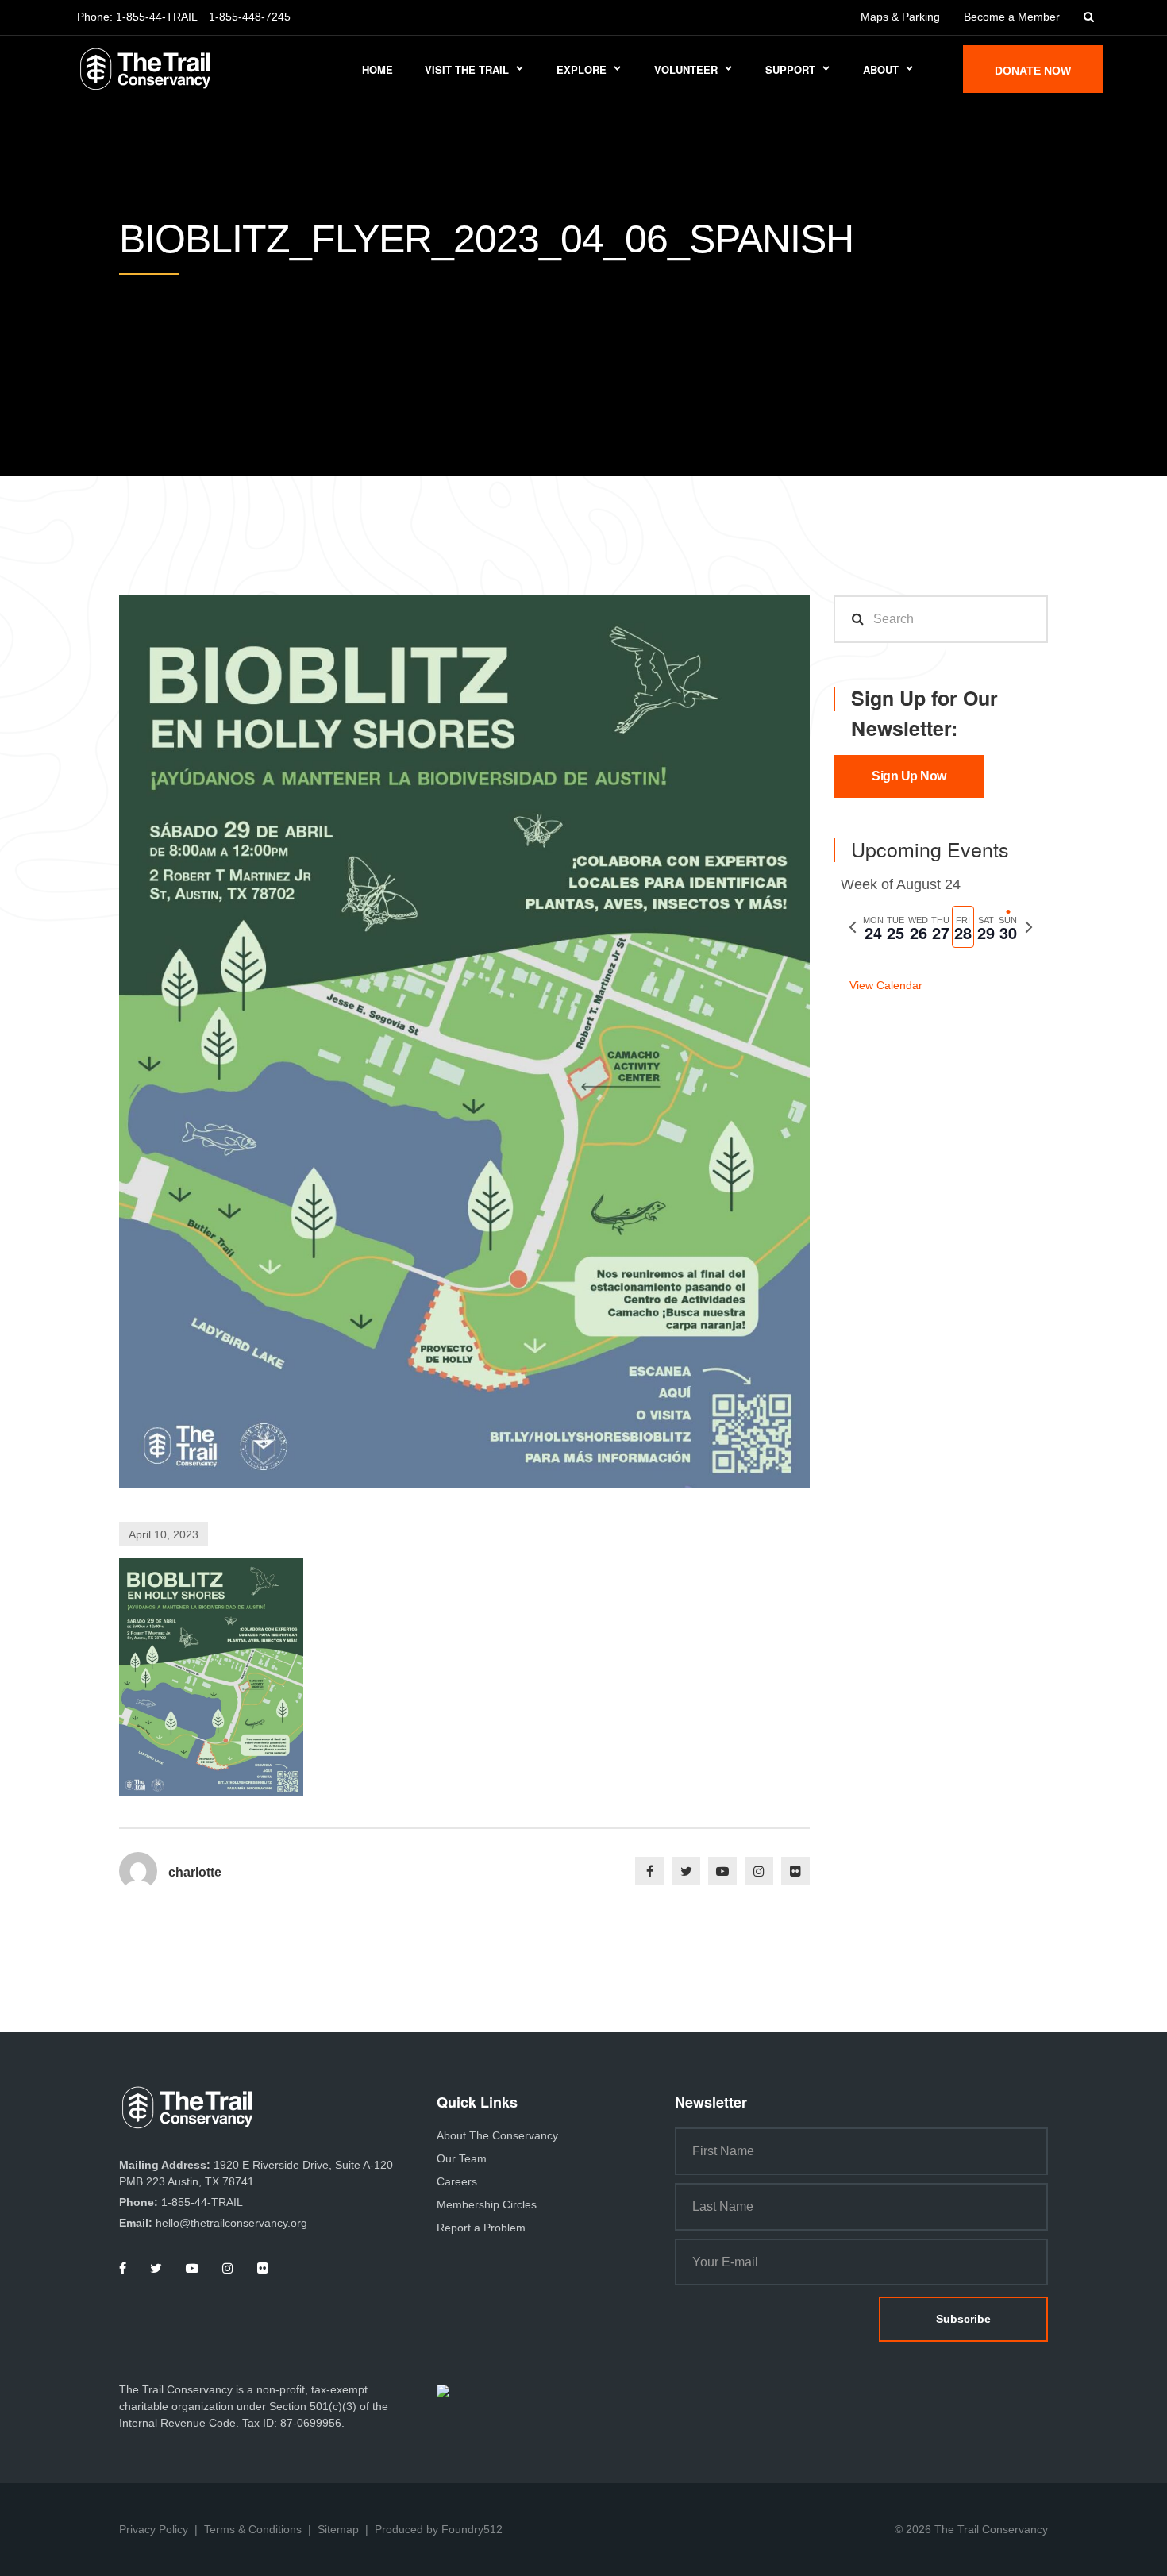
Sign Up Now (909, 776)
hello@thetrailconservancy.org (231, 2223)
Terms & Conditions (253, 2529)
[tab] (873, 927)
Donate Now (1033, 71)
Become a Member (1012, 17)
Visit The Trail (467, 69)
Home (377, 69)
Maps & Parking (900, 17)
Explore (582, 69)
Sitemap (338, 2529)
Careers (457, 2181)
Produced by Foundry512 (439, 2529)
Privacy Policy (154, 2529)
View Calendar (886, 985)
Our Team (462, 2158)
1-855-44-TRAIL (157, 17)
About (881, 69)
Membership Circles (487, 2204)
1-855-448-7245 (250, 17)
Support (790, 69)
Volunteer (686, 69)
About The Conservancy (497, 2135)
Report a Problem (481, 2228)
